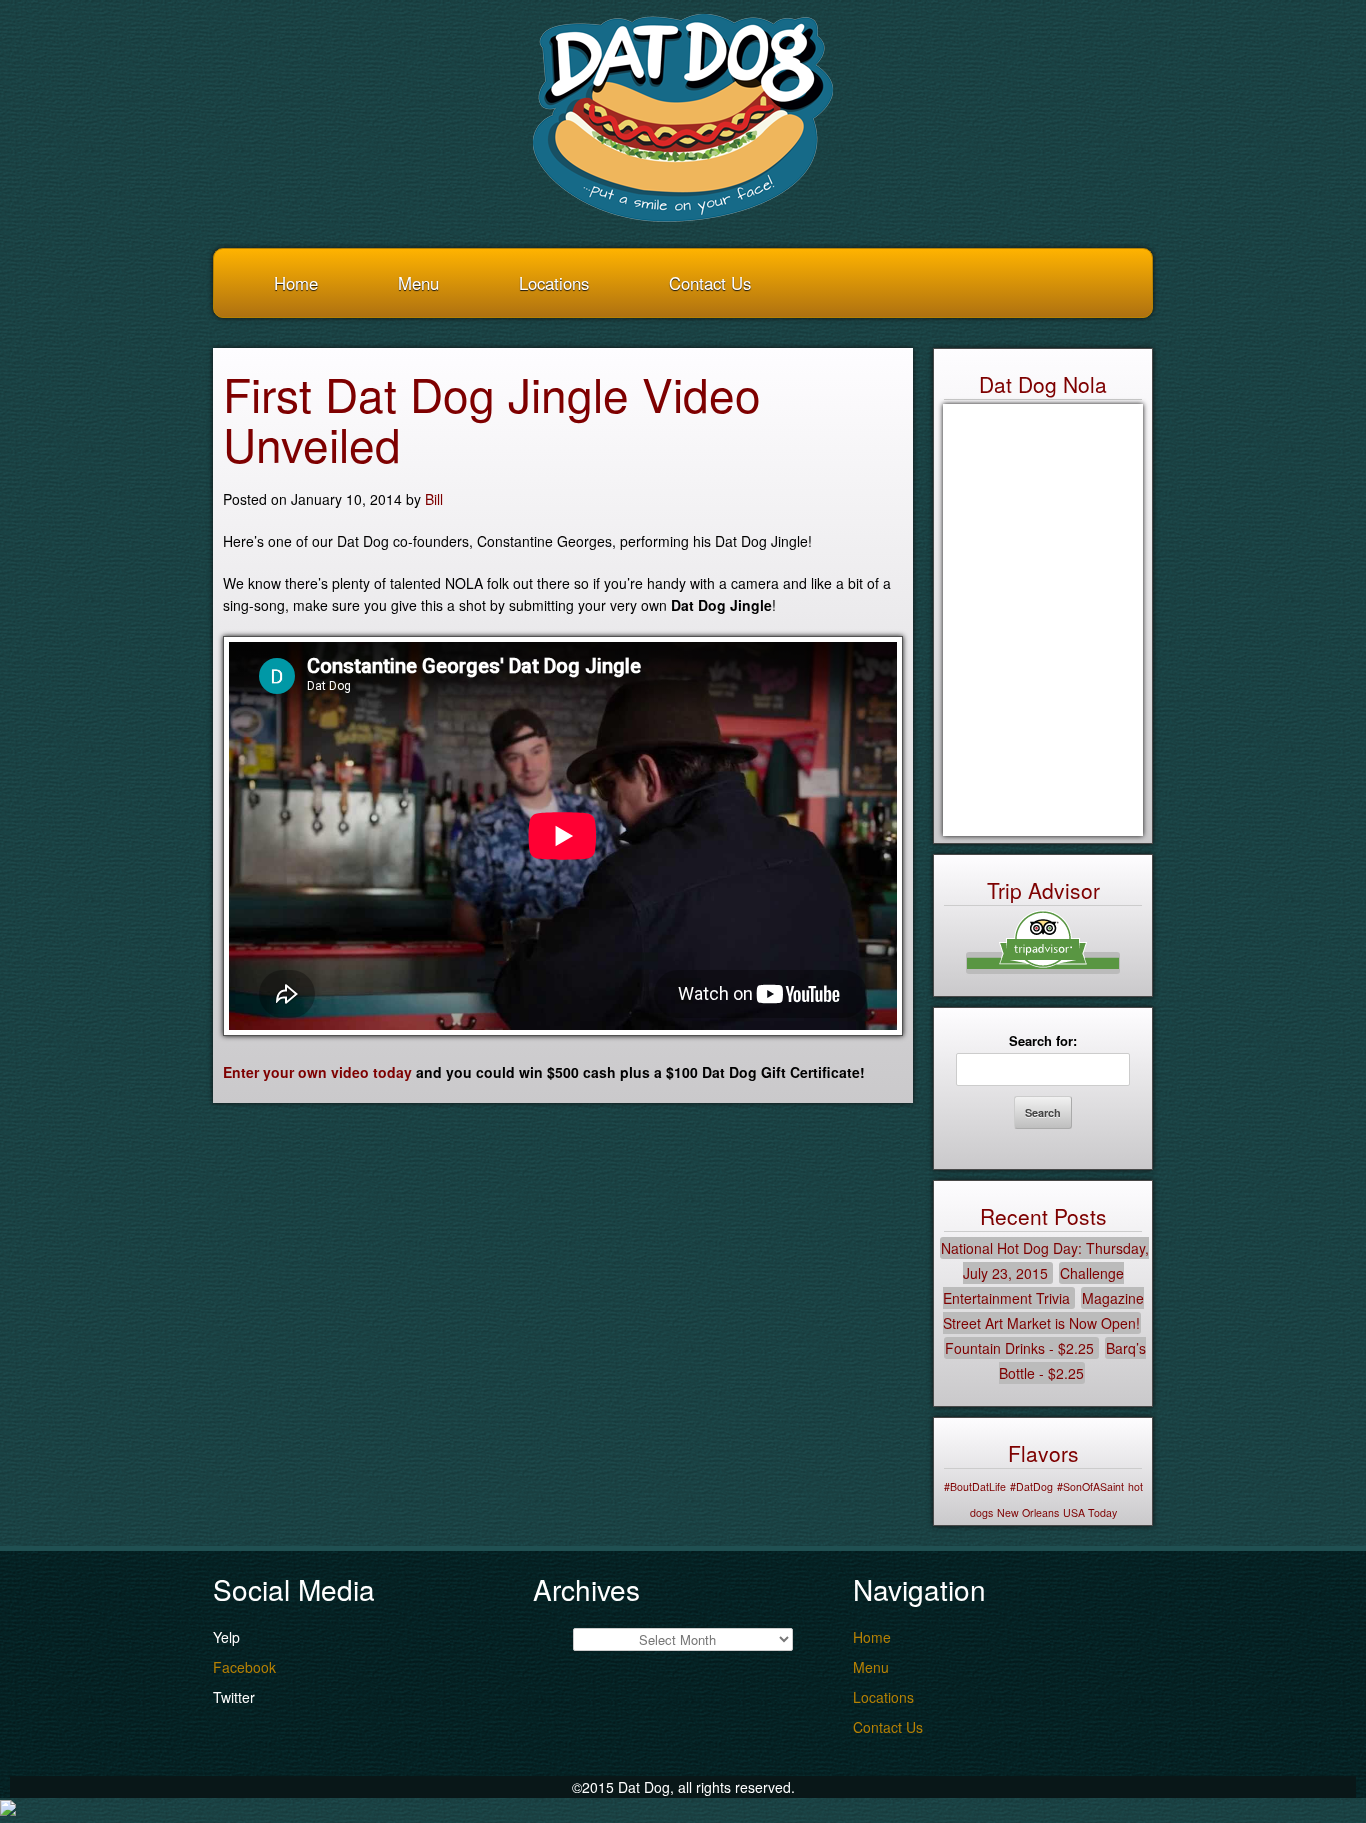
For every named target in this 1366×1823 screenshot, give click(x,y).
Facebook (244, 1667)
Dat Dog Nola (1043, 384)
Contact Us (710, 283)
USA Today (1090, 1512)
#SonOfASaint (1090, 1486)
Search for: (1043, 1040)
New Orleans (1028, 1512)
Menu (418, 283)
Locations (554, 283)
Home (296, 283)
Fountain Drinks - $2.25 (1019, 1348)
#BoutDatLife (975, 1486)
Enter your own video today (317, 1072)
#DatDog (1031, 1486)
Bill (434, 499)
